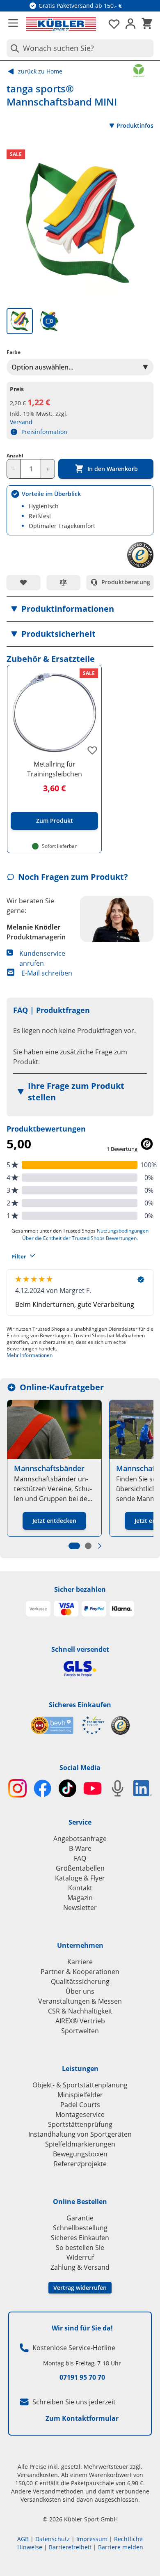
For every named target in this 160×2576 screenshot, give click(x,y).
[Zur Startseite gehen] (61, 24)
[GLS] (80, 1669)
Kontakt (80, 1888)
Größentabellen (80, 1868)
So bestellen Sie (80, 2248)
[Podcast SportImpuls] (118, 1788)
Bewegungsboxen (80, 2154)
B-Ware (80, 1848)
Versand (21, 422)
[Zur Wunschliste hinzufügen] (23, 582)
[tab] (20, 321)
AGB (23, 2539)
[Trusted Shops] (120, 1725)
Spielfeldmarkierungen (80, 2144)
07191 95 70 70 (82, 2377)
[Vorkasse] (38, 1609)
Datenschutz (53, 2539)
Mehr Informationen (30, 1355)
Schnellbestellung (80, 2228)
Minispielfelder (80, 2095)
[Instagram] (17, 1788)
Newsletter (80, 1908)
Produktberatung (126, 582)
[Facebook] (42, 1788)
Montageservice (80, 2115)
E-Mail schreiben (47, 973)
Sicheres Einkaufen (80, 1705)
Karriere (80, 1962)
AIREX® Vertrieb (80, 2021)
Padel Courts (80, 2105)
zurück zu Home (40, 71)
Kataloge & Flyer (80, 1878)
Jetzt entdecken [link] (54, 1521)
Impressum (92, 2539)
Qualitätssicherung (80, 1981)
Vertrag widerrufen (80, 2288)
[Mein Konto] (130, 24)
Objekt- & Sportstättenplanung (80, 2085)
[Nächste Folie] (100, 1546)
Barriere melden (121, 2547)
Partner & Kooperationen (80, 1972)
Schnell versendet (80, 1649)
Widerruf (80, 2257)
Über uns (80, 1991)
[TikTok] (67, 1788)
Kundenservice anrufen (42, 958)
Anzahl (15, 456)
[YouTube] (93, 1788)
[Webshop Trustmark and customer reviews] (67, 1725)
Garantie (80, 2218)
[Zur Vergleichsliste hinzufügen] (64, 582)
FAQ (80, 1858)
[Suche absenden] (13, 48)
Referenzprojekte (80, 2164)
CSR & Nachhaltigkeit (80, 2011)
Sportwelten (80, 2031)
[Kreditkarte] (66, 1609)
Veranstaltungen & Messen (80, 2001)
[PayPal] (94, 1609)
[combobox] (80, 48)
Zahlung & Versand (80, 2267)
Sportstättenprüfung (80, 2124)
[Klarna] (122, 1609)
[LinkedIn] (143, 1788)
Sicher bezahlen (80, 1589)
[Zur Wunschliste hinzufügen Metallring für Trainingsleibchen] (92, 750)
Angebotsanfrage (80, 1839)
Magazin (80, 1898)
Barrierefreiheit (70, 2547)
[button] (80, 609)
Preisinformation (44, 432)
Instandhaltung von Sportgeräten (80, 2134)
